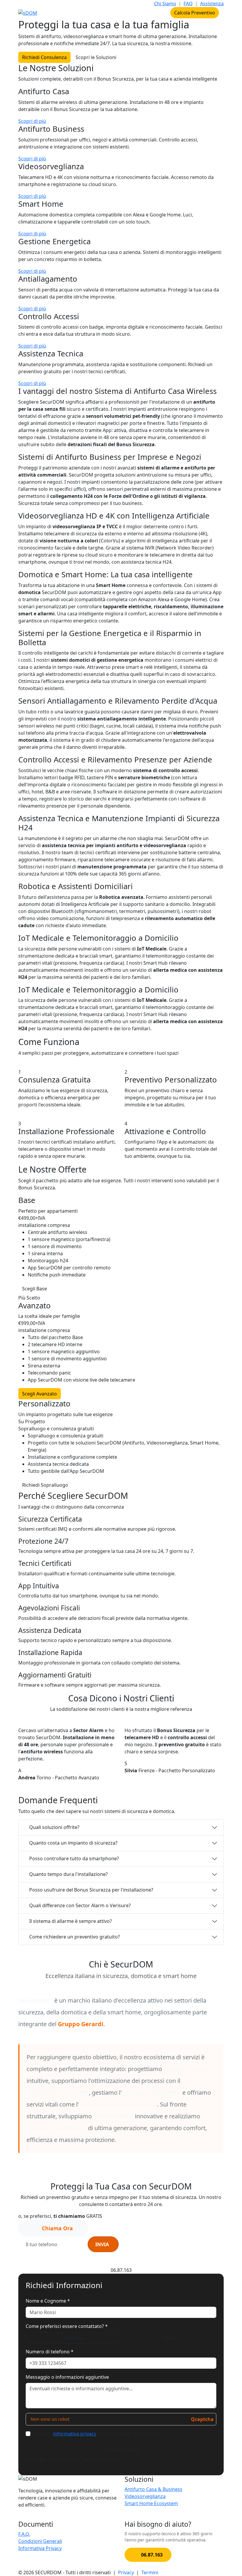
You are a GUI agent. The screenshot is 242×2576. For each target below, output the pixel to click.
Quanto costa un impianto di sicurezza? (73, 1843)
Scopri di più (32, 121)
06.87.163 (155, 13)
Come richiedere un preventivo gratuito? (75, 1937)
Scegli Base (35, 1289)
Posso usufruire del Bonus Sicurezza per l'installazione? (91, 1890)
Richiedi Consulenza (44, 57)
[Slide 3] (132, 1792)
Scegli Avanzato (40, 1394)
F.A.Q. (24, 2534)
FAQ (188, 4)
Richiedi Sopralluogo (45, 1485)
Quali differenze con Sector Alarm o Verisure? (80, 1905)
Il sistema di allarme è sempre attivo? (71, 1921)
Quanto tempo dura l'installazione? (68, 1874)
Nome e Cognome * (48, 2301)
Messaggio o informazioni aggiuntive (67, 2377)
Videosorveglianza (145, 2496)
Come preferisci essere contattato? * (67, 2326)
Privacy (126, 2572)
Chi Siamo (165, 4)
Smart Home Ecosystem (151, 2503)
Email (169, 2338)
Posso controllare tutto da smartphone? (74, 1858)
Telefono (73, 2338)
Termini (150, 2572)
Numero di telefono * (50, 2352)
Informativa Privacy (40, 2548)
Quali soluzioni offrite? (54, 1827)
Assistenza (212, 4)
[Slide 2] (121, 1792)
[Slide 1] (110, 1792)
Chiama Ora (57, 2228)
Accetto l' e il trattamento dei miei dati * (99, 2434)
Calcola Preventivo (195, 13)
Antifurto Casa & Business (153, 2489)
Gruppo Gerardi (81, 2024)
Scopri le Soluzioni (96, 57)
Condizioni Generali (40, 2541)
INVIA (102, 2244)
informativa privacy (161, 2259)
